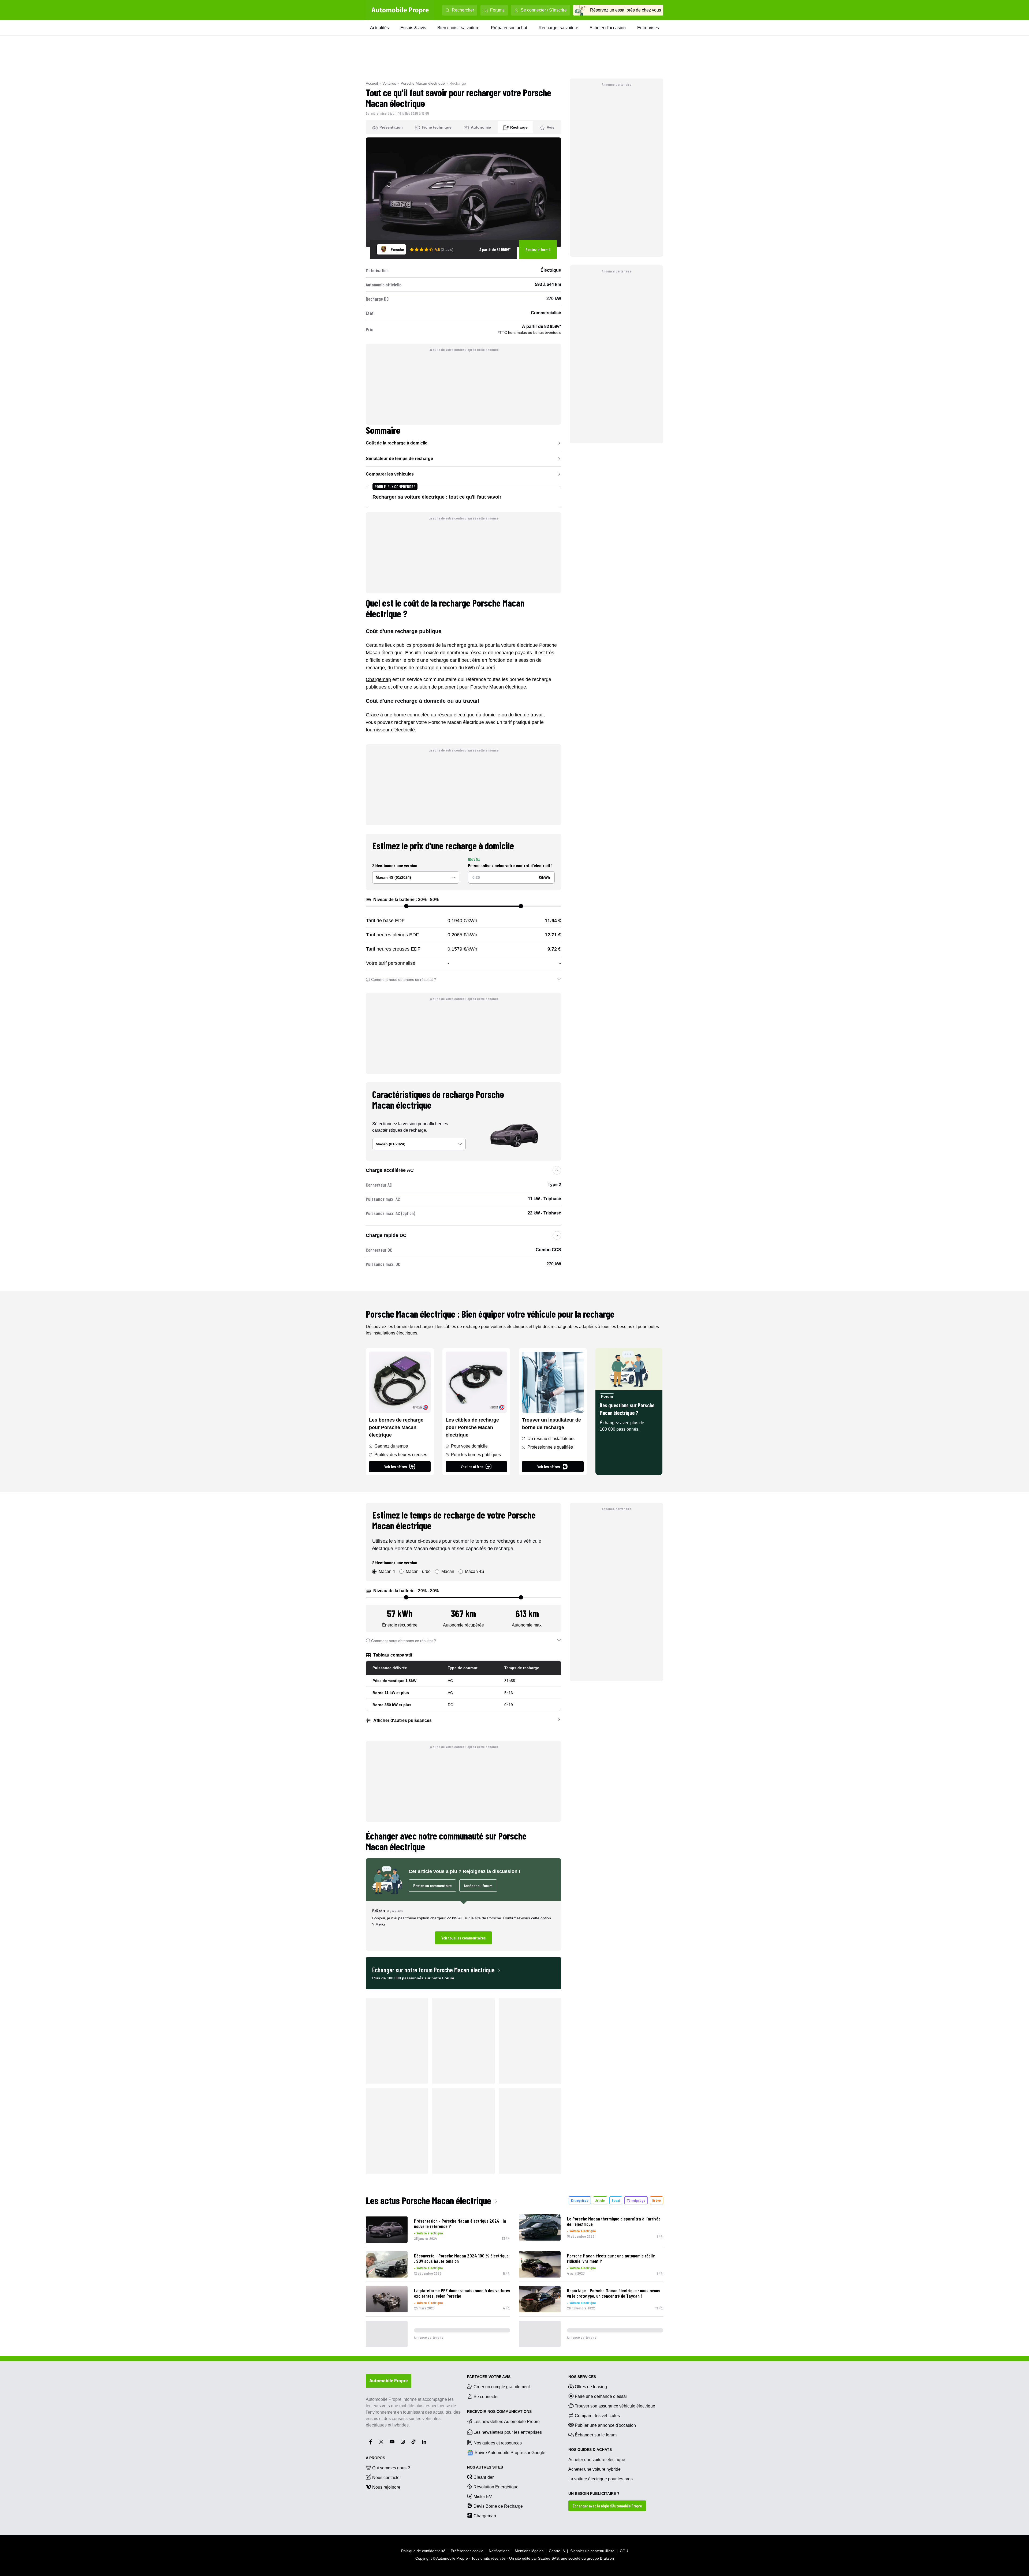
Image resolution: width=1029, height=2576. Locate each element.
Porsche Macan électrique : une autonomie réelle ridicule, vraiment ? (611, 2258)
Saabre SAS (548, 2558)
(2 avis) (447, 249)
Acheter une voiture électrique (597, 2460)
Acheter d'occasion (608, 28)
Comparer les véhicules (390, 474)
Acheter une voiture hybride (594, 2469)
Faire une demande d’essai (601, 2396)
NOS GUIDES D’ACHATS (590, 2450)
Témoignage (636, 2200)
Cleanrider (484, 2477)
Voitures (389, 83)
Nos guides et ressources (498, 2443)
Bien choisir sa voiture (458, 28)
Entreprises (648, 28)
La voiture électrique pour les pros (601, 2479)
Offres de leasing (591, 2387)
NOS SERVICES (582, 2377)
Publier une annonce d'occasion (605, 2425)
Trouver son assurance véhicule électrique (615, 2406)
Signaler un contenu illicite (592, 2551)
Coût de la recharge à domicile (397, 443)
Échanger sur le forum (596, 2435)
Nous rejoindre (386, 2487)
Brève (657, 2200)
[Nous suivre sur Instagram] (403, 2442)
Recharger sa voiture (558, 28)
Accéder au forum (478, 1885)
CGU (624, 2551)
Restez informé (538, 249)
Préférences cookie (467, 2551)
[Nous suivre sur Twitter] (381, 2442)
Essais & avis (413, 28)
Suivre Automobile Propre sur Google (510, 2453)
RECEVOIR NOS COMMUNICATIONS (499, 2412)
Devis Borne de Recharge (498, 2506)
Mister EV (483, 2497)
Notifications (499, 2551)
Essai (616, 2200)
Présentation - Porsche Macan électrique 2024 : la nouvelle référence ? (460, 2223)
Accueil (372, 83)
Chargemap (378, 679)
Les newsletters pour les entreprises (508, 2432)
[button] (463, 1926)
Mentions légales (529, 2551)
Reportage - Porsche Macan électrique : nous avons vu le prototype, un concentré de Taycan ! (614, 2293)
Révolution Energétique (496, 2487)
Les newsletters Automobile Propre (507, 2422)
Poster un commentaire (432, 1885)
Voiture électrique (430, 2233)
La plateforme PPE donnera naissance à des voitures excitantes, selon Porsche (462, 2293)
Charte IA (557, 2551)
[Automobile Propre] (400, 10)
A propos (375, 2458)
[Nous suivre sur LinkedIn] (424, 2442)
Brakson (607, 2558)
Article (600, 2200)
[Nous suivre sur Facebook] (371, 2442)
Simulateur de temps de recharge (399, 459)
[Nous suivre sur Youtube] (392, 2442)
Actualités (379, 28)
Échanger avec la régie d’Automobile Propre (607, 2506)
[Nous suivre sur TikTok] (413, 2442)
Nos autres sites (485, 2467)
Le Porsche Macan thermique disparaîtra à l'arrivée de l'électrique (614, 2221)
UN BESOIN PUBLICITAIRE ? (594, 2493)
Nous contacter (387, 2478)
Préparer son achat (509, 28)
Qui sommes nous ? (391, 2468)
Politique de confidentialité (423, 2551)
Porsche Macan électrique (423, 83)
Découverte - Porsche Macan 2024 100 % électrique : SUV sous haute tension (461, 2258)
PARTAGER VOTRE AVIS (489, 2377)
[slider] (406, 906)
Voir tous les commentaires (463, 1938)
